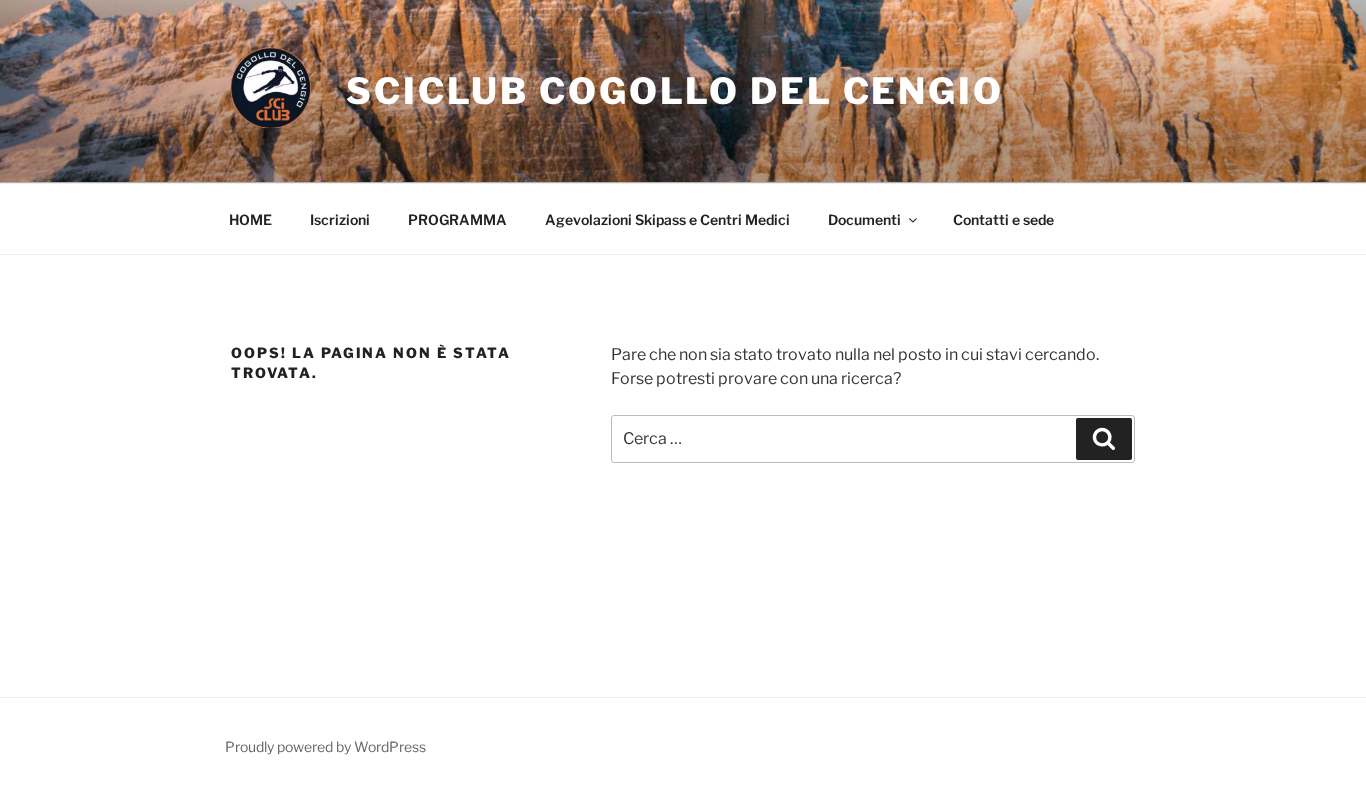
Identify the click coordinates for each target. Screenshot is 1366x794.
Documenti (864, 219)
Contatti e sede (1003, 219)
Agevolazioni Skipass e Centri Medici (667, 219)
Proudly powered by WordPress (325, 746)
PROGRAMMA (457, 219)
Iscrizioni (340, 219)
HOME (250, 219)
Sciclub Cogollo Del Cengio (675, 91)
